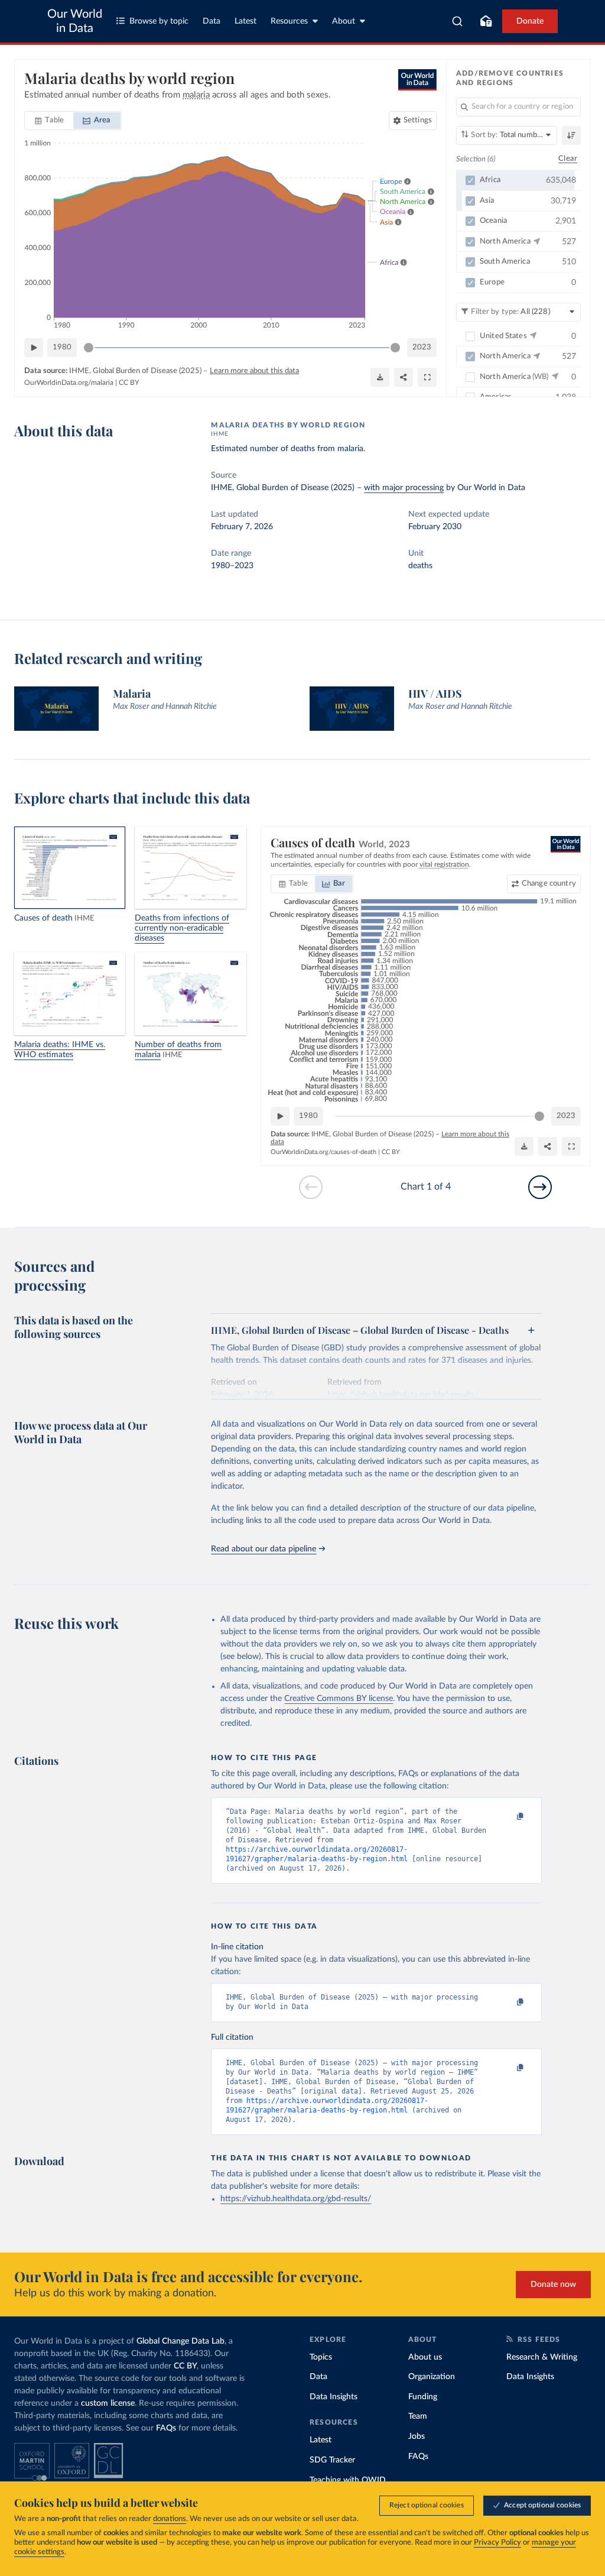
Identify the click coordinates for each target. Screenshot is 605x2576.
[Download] (380, 377)
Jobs (417, 2436)
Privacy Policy (497, 2543)
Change (549, 884)
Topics (321, 2357)
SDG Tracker (332, 2460)
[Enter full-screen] (427, 377)
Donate (530, 21)
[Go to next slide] (540, 1187)
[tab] (49, 121)
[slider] (89, 348)
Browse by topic (159, 21)
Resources (289, 21)
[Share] (404, 377)
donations (170, 2519)
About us (425, 2357)
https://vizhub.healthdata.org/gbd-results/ (296, 2199)
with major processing (404, 488)
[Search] (458, 21)
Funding (423, 2397)
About (344, 21)
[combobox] (458, 21)
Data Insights (334, 2397)
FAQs (166, 2428)
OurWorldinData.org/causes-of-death (323, 1152)
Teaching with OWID (348, 2480)
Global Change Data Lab (180, 2341)
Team (418, 2416)
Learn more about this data (254, 371)
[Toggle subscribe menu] (486, 21)
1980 (62, 347)
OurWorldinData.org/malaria (69, 383)
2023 (422, 347)
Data (212, 21)
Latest (245, 21)
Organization (432, 2377)
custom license (108, 2403)
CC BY (129, 383)
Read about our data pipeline (264, 1549)
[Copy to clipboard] (508, 1817)
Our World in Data (75, 21)
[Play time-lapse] (34, 348)
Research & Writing (542, 2357)
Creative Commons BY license (339, 1699)
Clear (568, 159)
